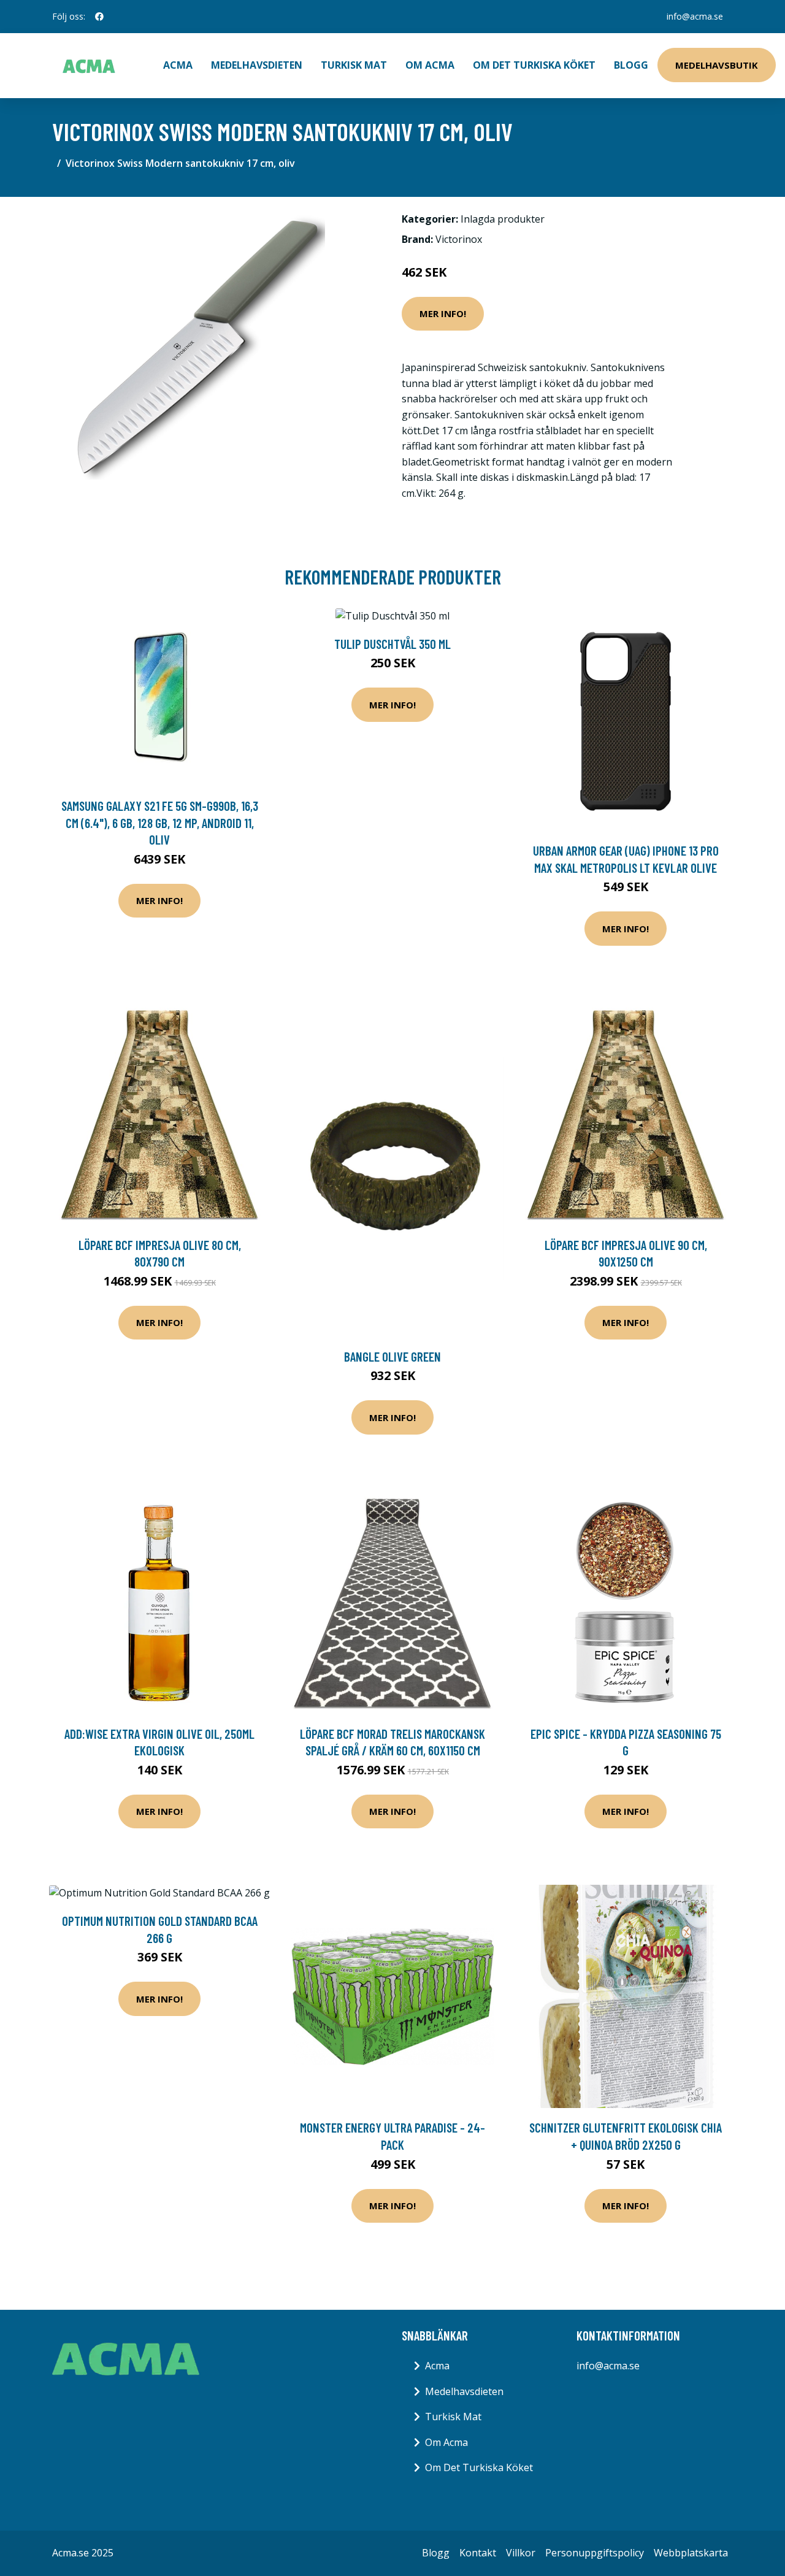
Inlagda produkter (503, 219)
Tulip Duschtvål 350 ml (392, 644)
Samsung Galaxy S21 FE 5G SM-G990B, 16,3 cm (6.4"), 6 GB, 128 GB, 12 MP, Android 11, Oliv (160, 822)
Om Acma (430, 65)
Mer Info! (443, 313)
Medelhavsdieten (257, 65)
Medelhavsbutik (717, 65)
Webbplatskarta (691, 2553)
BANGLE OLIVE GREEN (392, 1356)
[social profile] (99, 17)
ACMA (178, 65)
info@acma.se (695, 16)
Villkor (521, 2553)
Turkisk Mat (354, 65)
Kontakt (478, 2553)
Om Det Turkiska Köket (534, 65)
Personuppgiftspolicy (595, 2553)
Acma (437, 2366)
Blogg (631, 65)
